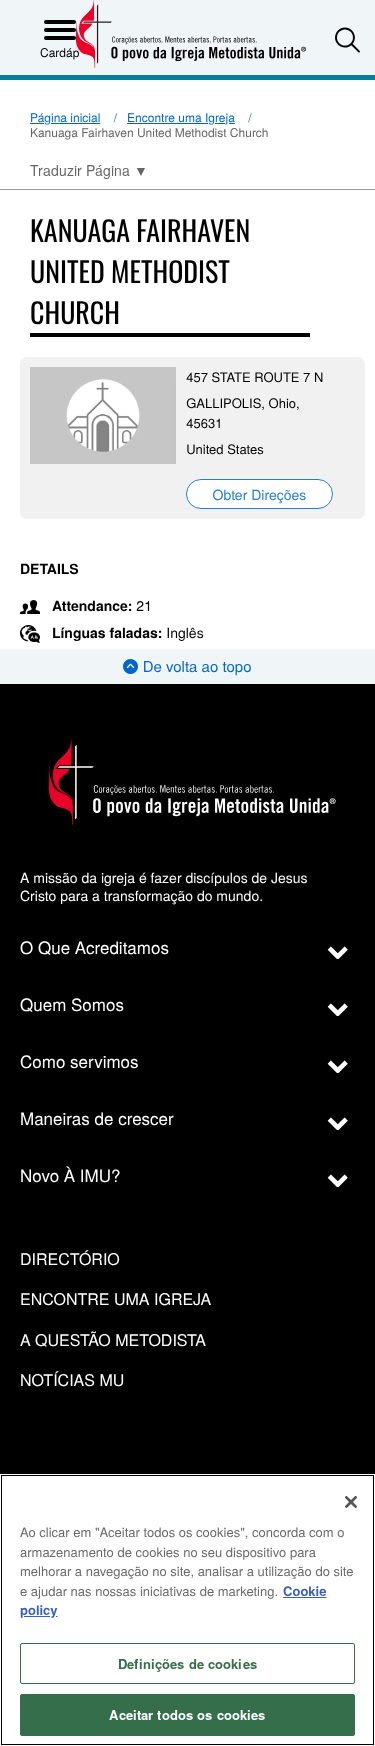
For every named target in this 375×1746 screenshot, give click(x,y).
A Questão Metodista (113, 1340)
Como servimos (79, 1060)
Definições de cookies (187, 1663)
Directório (70, 1259)
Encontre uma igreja (115, 1299)
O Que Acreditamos (94, 946)
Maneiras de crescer (97, 1117)
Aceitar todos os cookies (187, 1714)
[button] (347, 39)
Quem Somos (72, 1003)
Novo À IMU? (70, 1174)
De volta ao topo (194, 666)
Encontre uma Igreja (181, 117)
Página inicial (65, 117)
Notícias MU (72, 1380)
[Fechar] (351, 1502)
